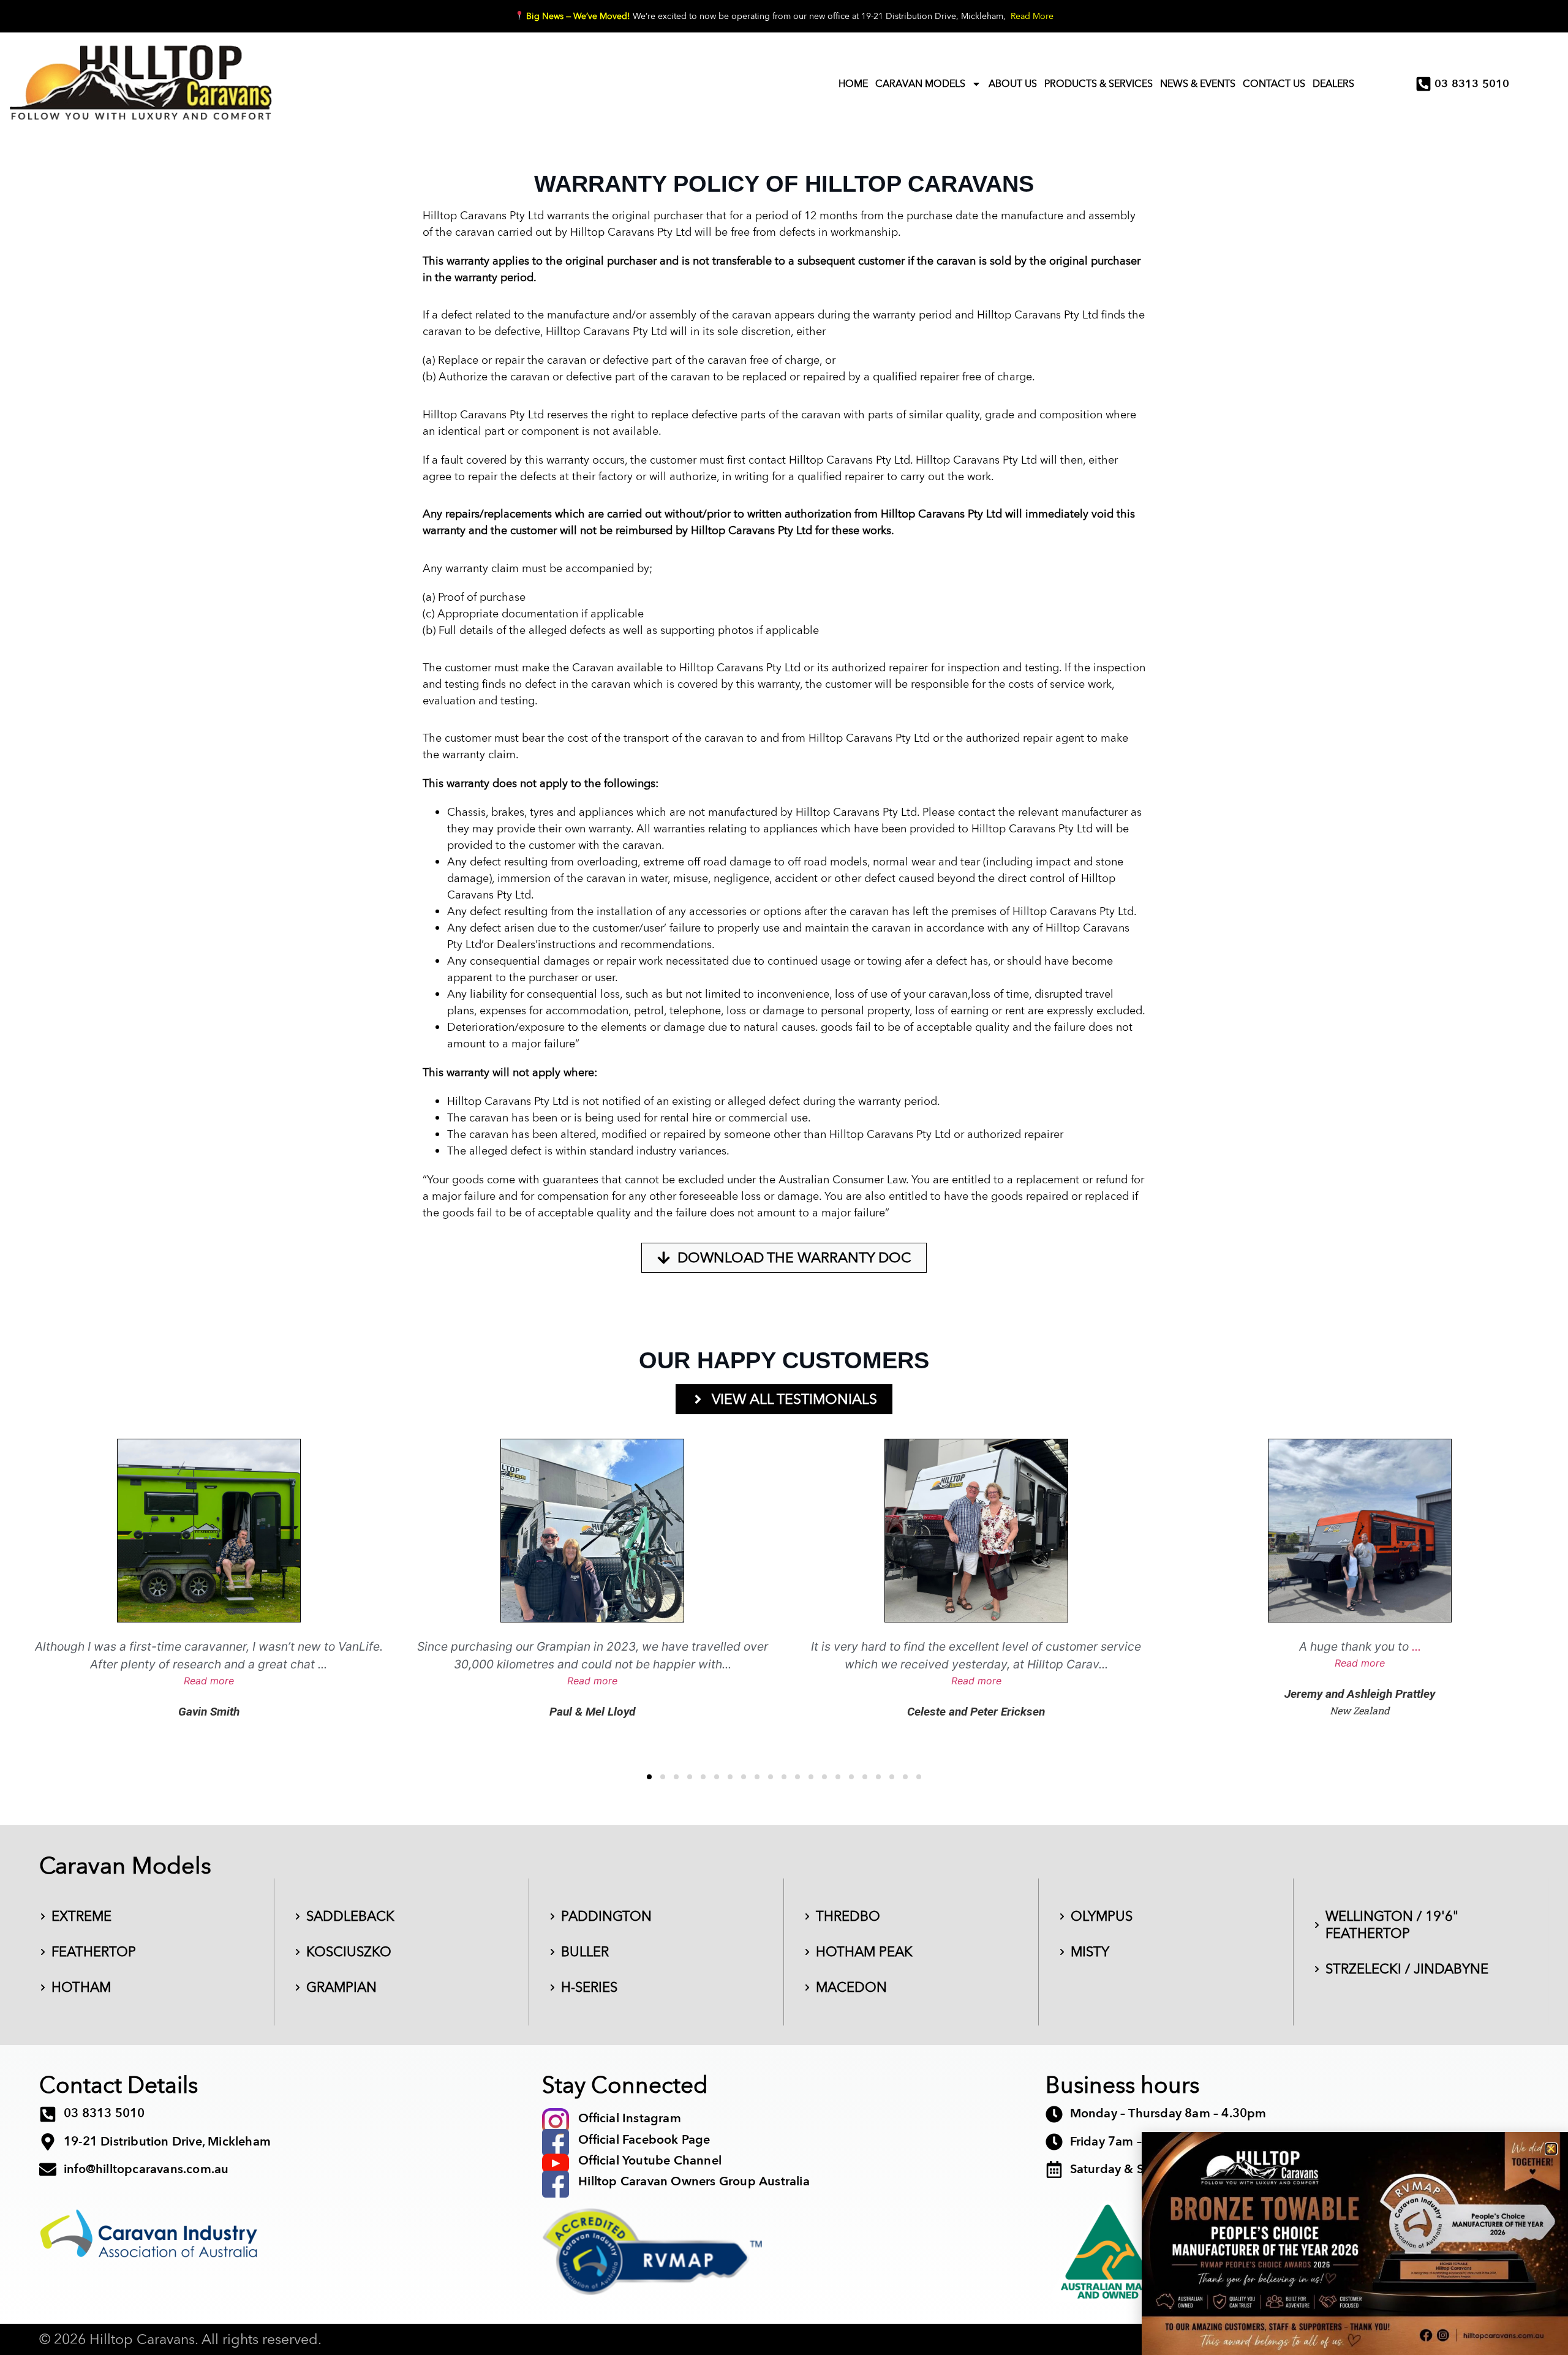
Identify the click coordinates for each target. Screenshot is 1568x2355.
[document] (784, 1177)
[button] (1551, 2149)
